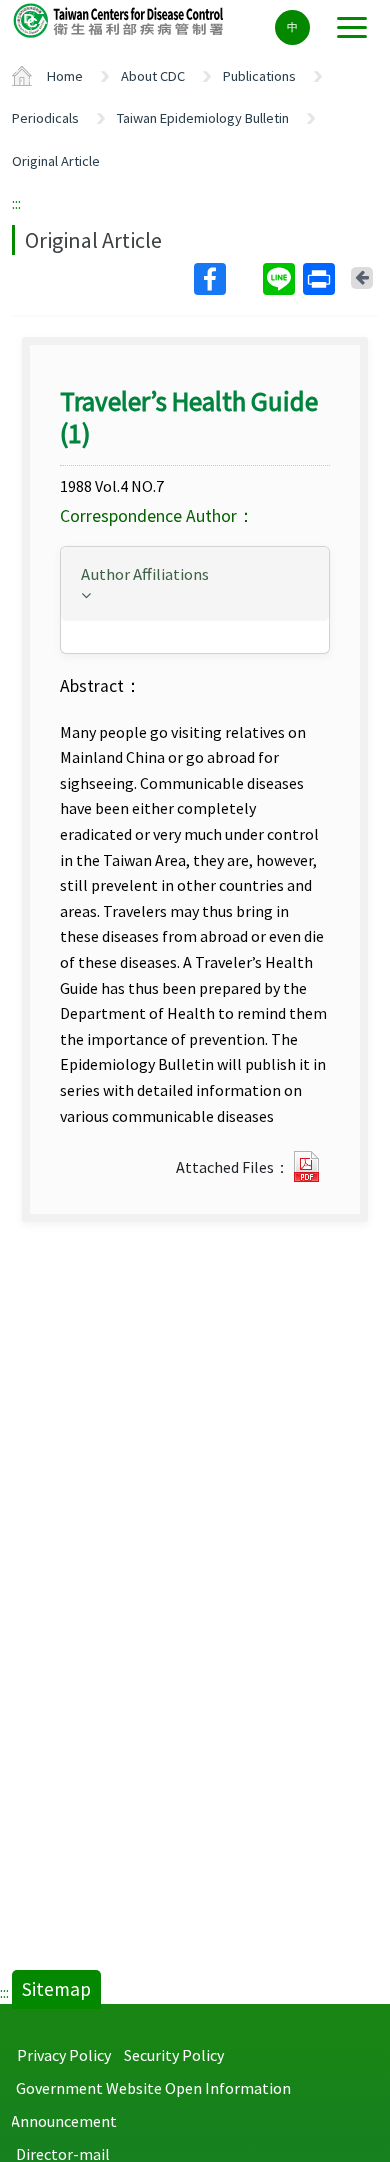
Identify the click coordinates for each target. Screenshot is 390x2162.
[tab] (195, 584)
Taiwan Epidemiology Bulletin (203, 118)
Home (65, 76)
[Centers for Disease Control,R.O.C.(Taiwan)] (120, 19)
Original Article (56, 161)
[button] (195, 582)
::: (16, 203)
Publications (259, 76)
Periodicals (45, 118)
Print (321, 279)
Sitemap (56, 1989)
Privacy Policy (64, 2055)
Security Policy (174, 2055)
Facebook (226, 279)
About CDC (153, 76)
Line (281, 279)
